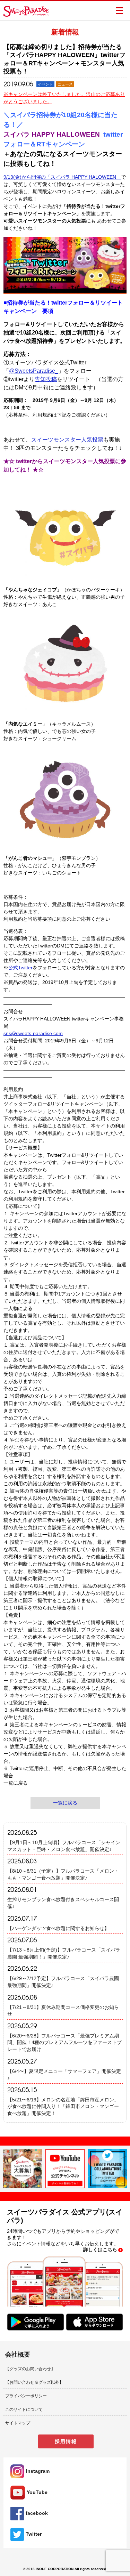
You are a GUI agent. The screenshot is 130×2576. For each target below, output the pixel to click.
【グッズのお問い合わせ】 (30, 2369)
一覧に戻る (65, 1803)
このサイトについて (24, 2409)
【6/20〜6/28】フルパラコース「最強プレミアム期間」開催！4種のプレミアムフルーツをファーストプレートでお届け (64, 2042)
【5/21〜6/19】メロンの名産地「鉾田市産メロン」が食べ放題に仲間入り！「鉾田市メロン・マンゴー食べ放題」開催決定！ (63, 2106)
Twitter (34, 2534)
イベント (45, 84)
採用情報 (66, 2441)
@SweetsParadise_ (34, 371)
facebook (37, 2513)
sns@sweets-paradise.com (33, 1033)
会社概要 (18, 2355)
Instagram (38, 2471)
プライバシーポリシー (26, 2396)
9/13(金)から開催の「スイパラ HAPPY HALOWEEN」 (62, 177)
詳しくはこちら (100, 2250)
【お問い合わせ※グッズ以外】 (34, 2382)
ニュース (65, 84)
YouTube (37, 2492)
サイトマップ (18, 2423)
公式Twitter (20, 968)
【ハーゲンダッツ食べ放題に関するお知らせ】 (58, 1928)
